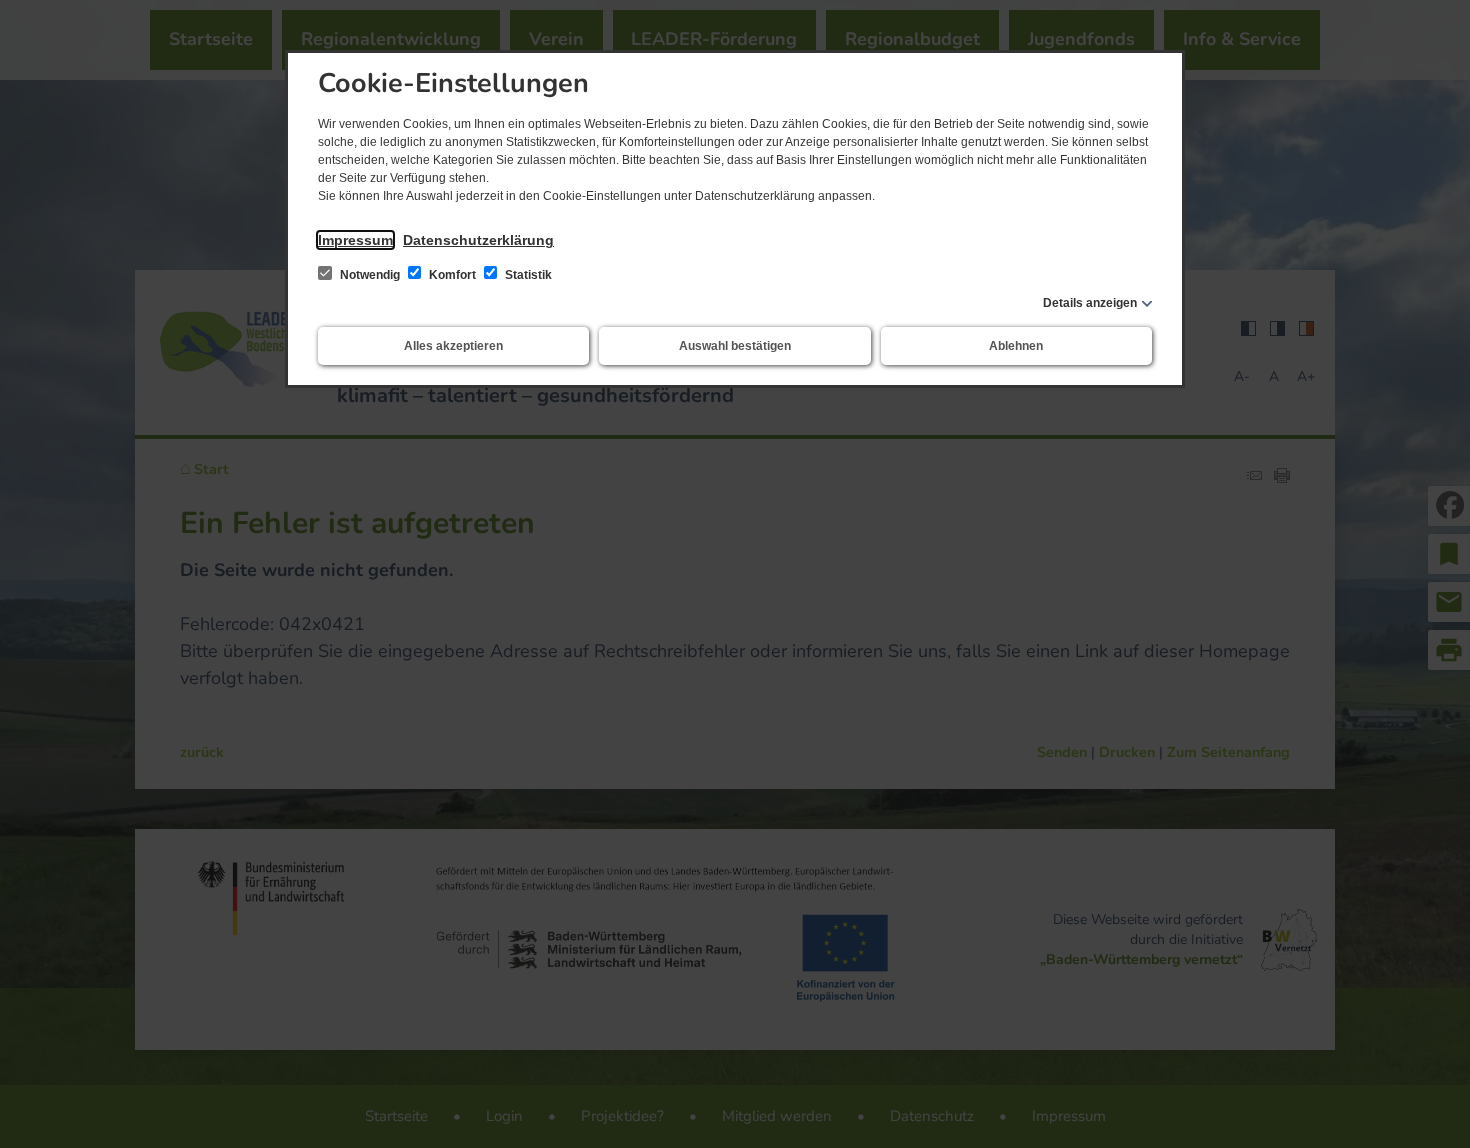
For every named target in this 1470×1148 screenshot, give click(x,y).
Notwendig (370, 275)
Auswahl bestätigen (735, 346)
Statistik (527, 275)
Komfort (452, 275)
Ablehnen (1016, 346)
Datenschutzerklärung (478, 240)
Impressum (355, 240)
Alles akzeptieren (453, 346)
